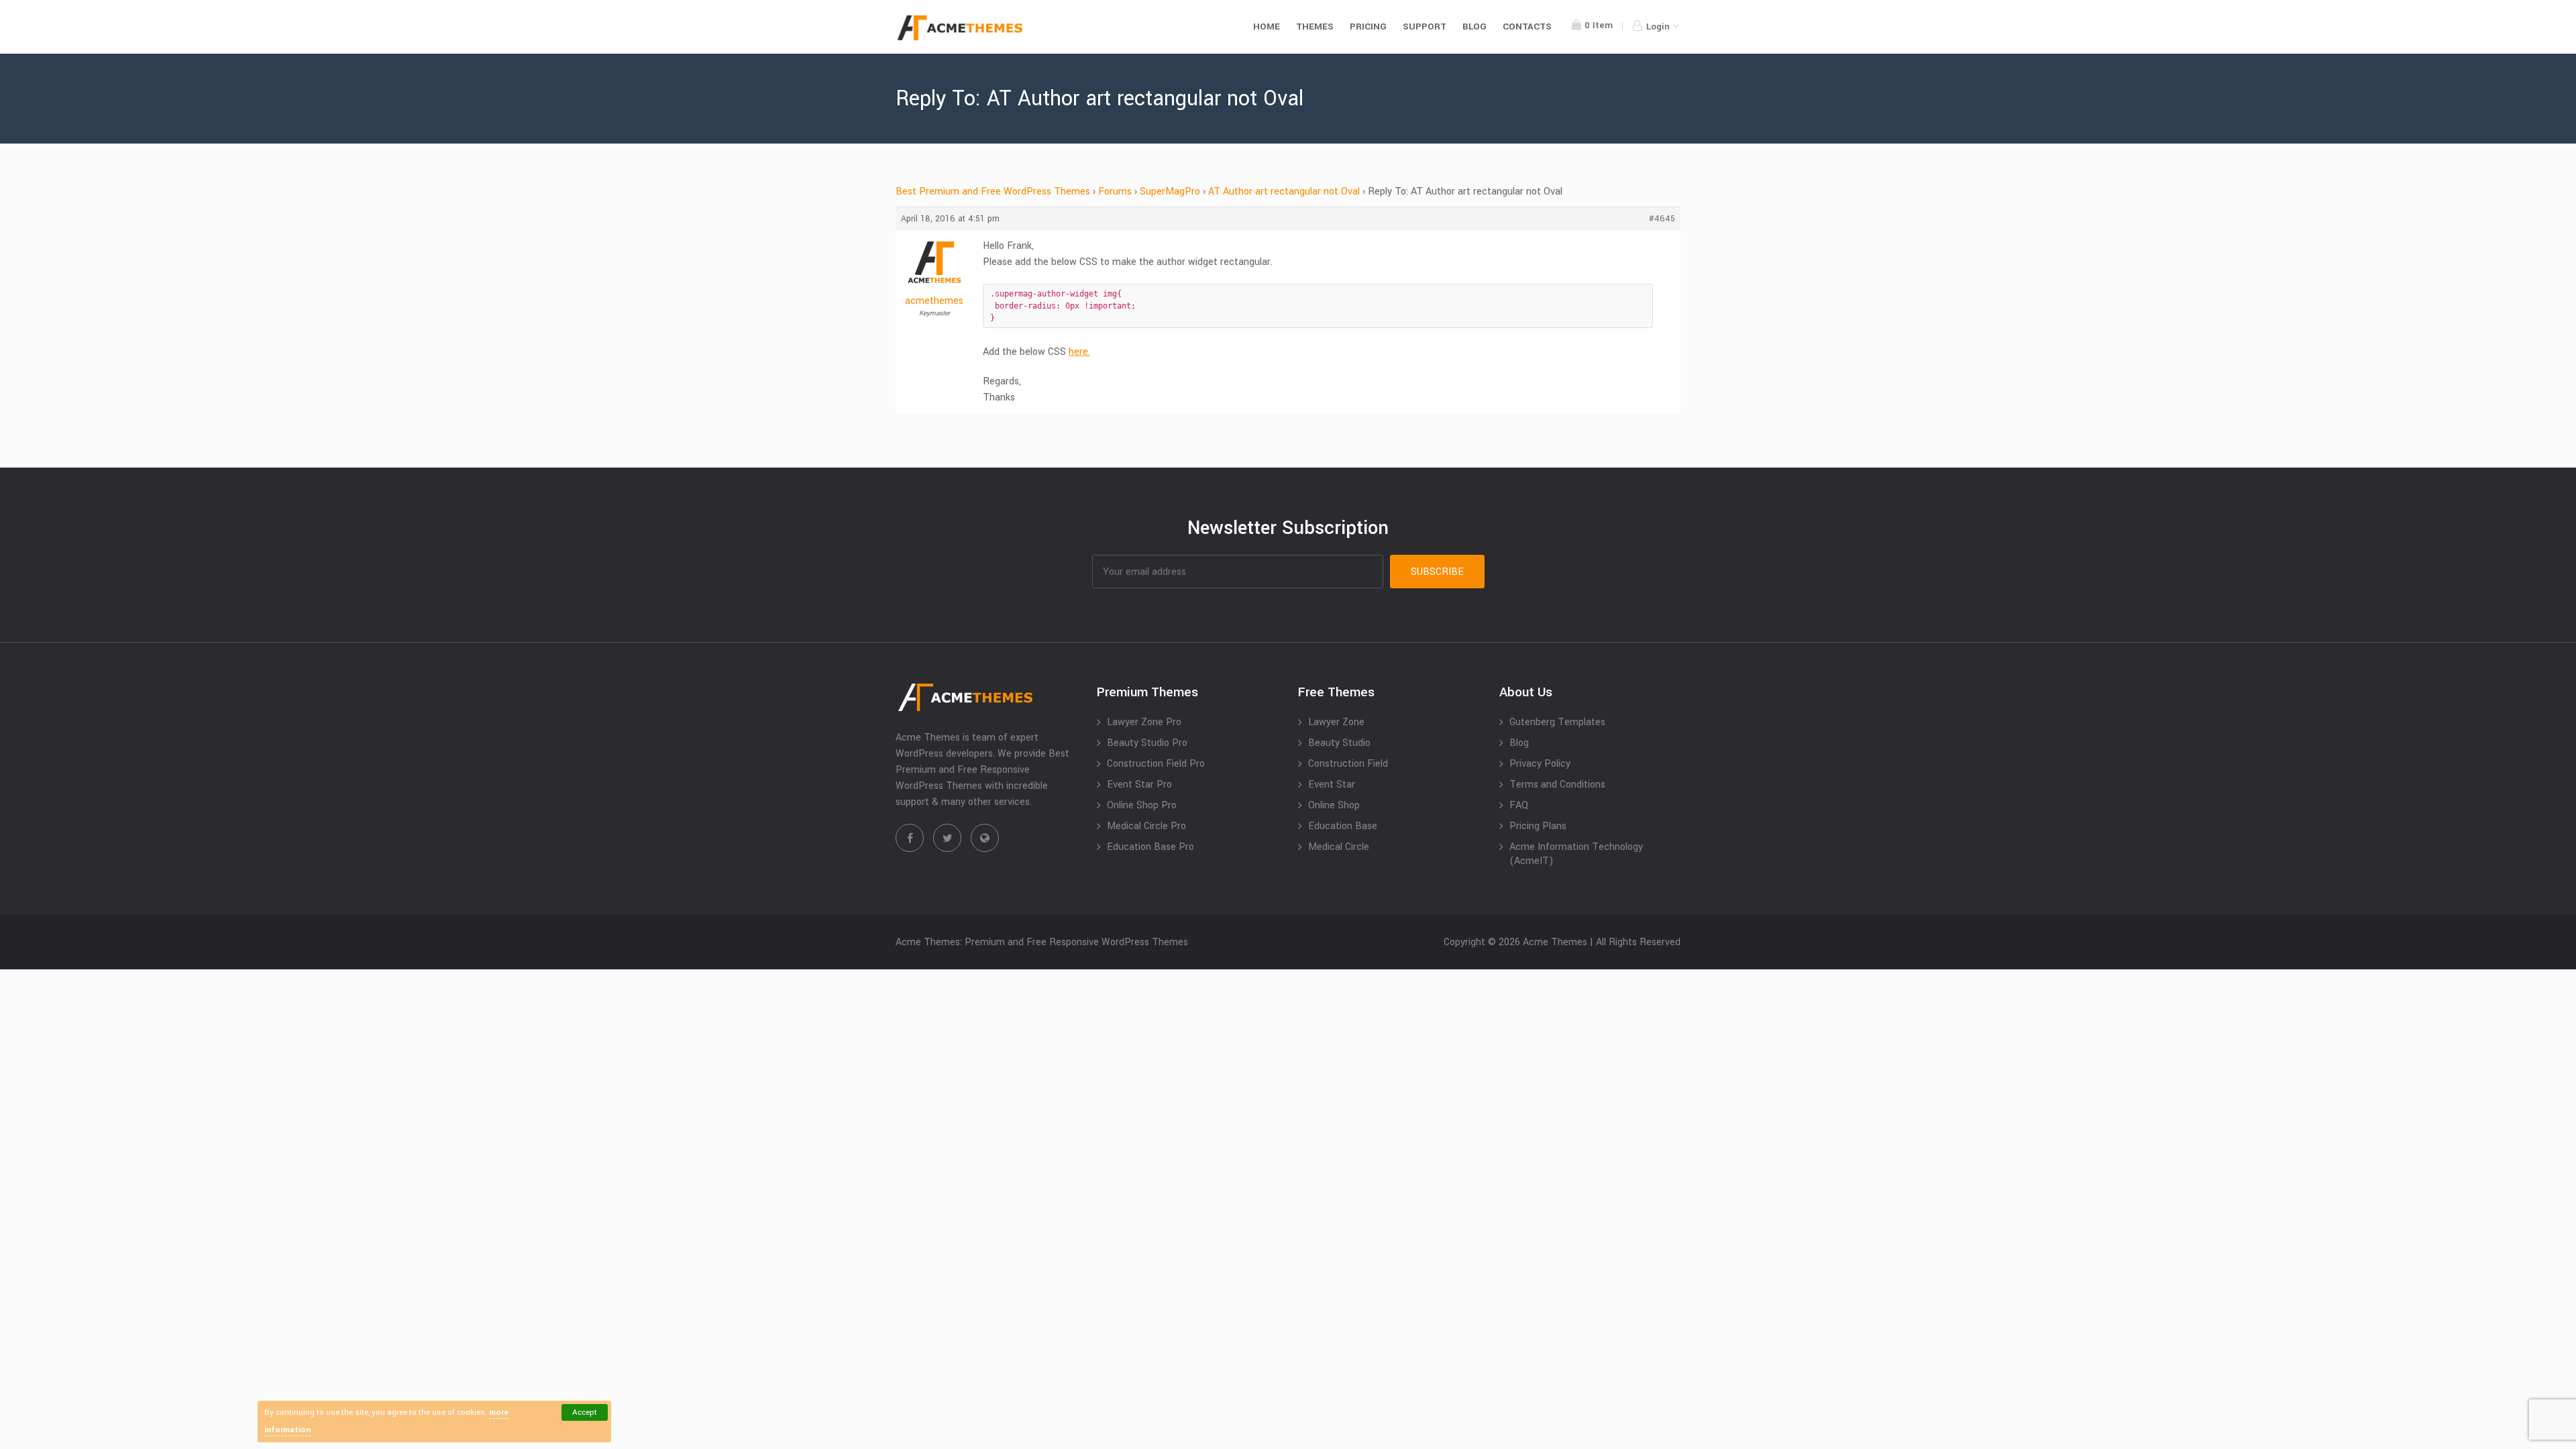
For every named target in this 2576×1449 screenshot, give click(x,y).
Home (1267, 26)
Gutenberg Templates (1557, 722)
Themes (1315, 26)
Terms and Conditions (1557, 785)
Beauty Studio (1339, 743)
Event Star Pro (1139, 785)
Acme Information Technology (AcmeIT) (1576, 854)
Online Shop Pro (1142, 805)
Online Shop (1334, 805)
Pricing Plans (1538, 826)
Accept (585, 1412)
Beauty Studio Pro (1147, 743)
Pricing (1368, 26)
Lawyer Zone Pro (1144, 722)
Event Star (1332, 785)
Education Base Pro (1150, 847)
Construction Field (1348, 764)
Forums (1115, 192)
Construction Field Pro (1156, 764)
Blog (1474, 26)
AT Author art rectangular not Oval (1284, 192)
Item (1599, 25)
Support (1425, 26)
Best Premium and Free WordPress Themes (993, 192)
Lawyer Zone (1336, 722)
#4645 (1662, 219)
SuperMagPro (1170, 192)
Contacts (1527, 26)
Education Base (1343, 826)
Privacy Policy (1540, 764)
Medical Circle (1339, 847)
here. (1079, 352)
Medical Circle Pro (1146, 826)
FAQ (1519, 805)
